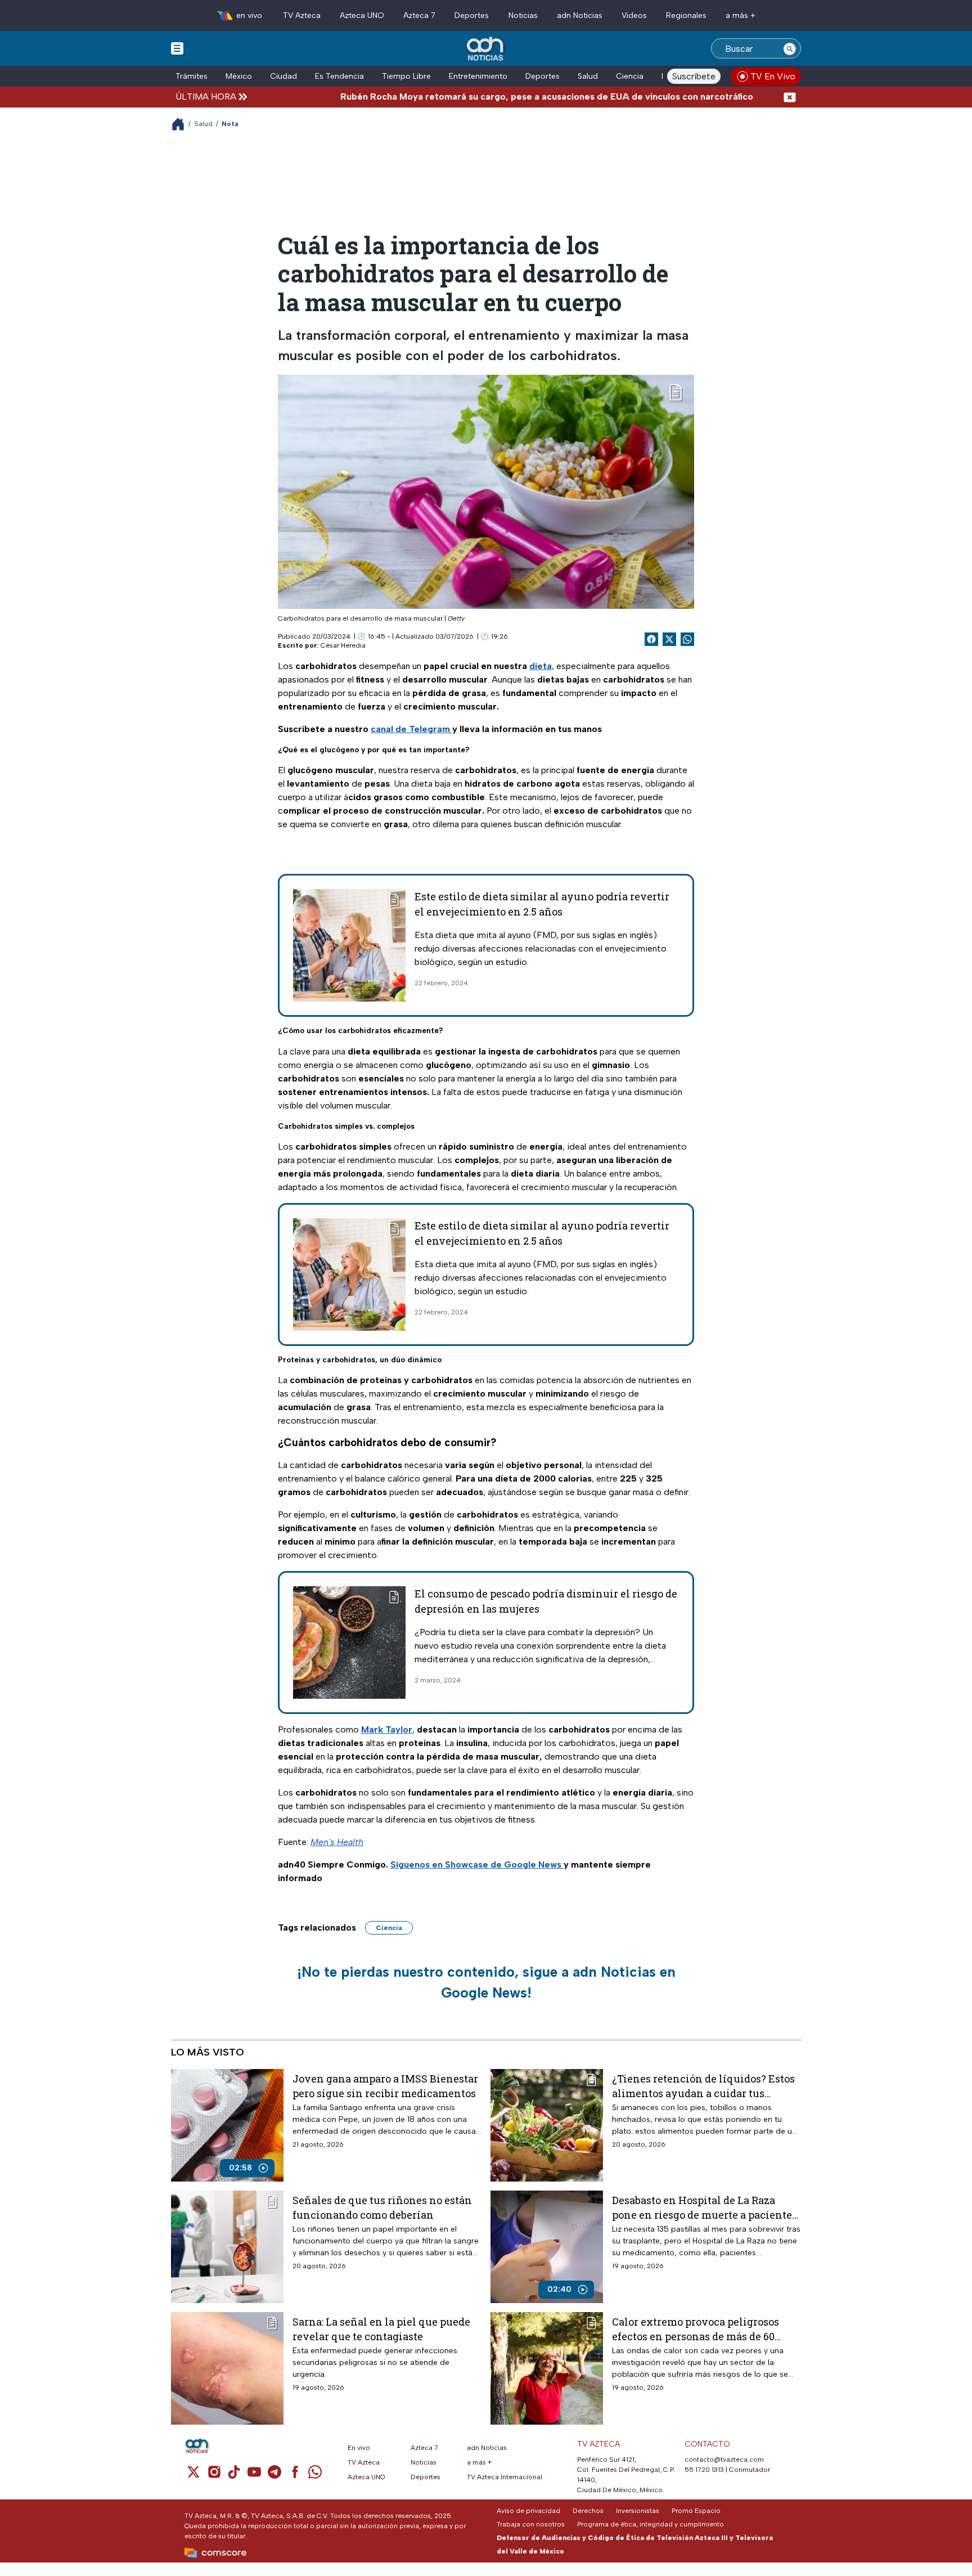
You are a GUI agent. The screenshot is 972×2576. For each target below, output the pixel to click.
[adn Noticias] (486, 49)
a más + (741, 15)
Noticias (523, 15)
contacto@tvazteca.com (724, 2460)
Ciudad (283, 76)
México (239, 76)
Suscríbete (694, 76)
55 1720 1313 (704, 2470)
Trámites (192, 76)
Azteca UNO (362, 15)
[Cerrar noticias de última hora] (790, 97)
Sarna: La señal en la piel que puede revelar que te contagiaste (381, 2329)
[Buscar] (790, 48)
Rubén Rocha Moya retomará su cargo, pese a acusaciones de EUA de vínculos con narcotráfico (474, 97)
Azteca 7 (419, 15)
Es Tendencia (339, 76)
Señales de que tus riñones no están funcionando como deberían (382, 2207)
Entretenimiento (478, 76)
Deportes (472, 15)
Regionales (686, 15)
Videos (634, 15)
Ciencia (630, 76)
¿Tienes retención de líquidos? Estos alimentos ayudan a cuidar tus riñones (703, 2086)
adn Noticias (580, 15)
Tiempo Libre (406, 76)
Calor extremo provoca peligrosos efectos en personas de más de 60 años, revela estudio (696, 2329)
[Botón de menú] (177, 48)
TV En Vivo (773, 76)
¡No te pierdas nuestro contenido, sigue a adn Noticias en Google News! (486, 1982)
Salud (588, 76)
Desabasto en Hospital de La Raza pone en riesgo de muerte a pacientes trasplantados (705, 2207)
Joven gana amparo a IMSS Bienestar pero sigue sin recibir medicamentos (385, 2086)
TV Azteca (302, 15)
